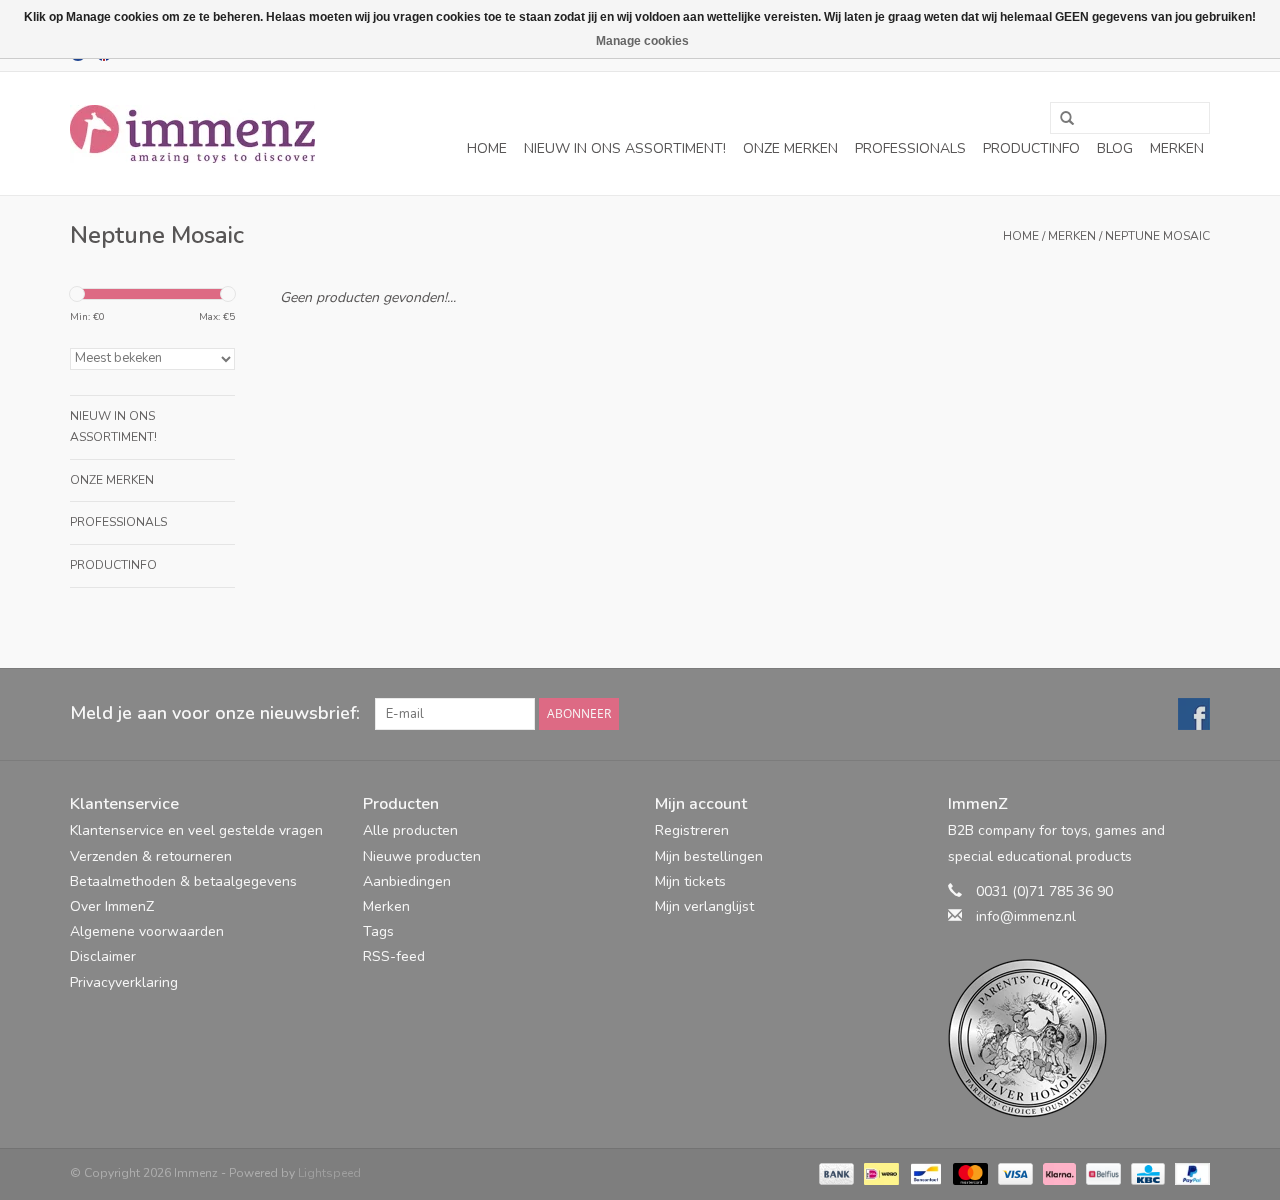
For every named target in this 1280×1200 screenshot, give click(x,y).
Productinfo (1031, 148)
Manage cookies (642, 41)
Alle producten (410, 830)
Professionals (910, 148)
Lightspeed (329, 1173)
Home (487, 148)
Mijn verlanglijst (704, 906)
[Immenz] (192, 134)
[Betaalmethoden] (834, 1173)
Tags (378, 931)
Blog (1115, 148)
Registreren (692, 830)
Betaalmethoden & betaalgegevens (183, 881)
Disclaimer (103, 956)
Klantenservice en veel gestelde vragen (196, 830)
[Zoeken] (1060, 119)
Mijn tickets (690, 881)
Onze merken (790, 148)
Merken (1177, 148)
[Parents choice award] (1079, 1038)
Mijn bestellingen (709, 856)
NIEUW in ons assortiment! (625, 148)
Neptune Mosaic (1157, 236)
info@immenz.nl (1026, 916)
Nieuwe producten (422, 856)
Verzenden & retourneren (151, 856)
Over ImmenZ (112, 906)
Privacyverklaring (124, 982)
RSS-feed (394, 956)
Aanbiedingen (407, 881)
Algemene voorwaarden (147, 931)
